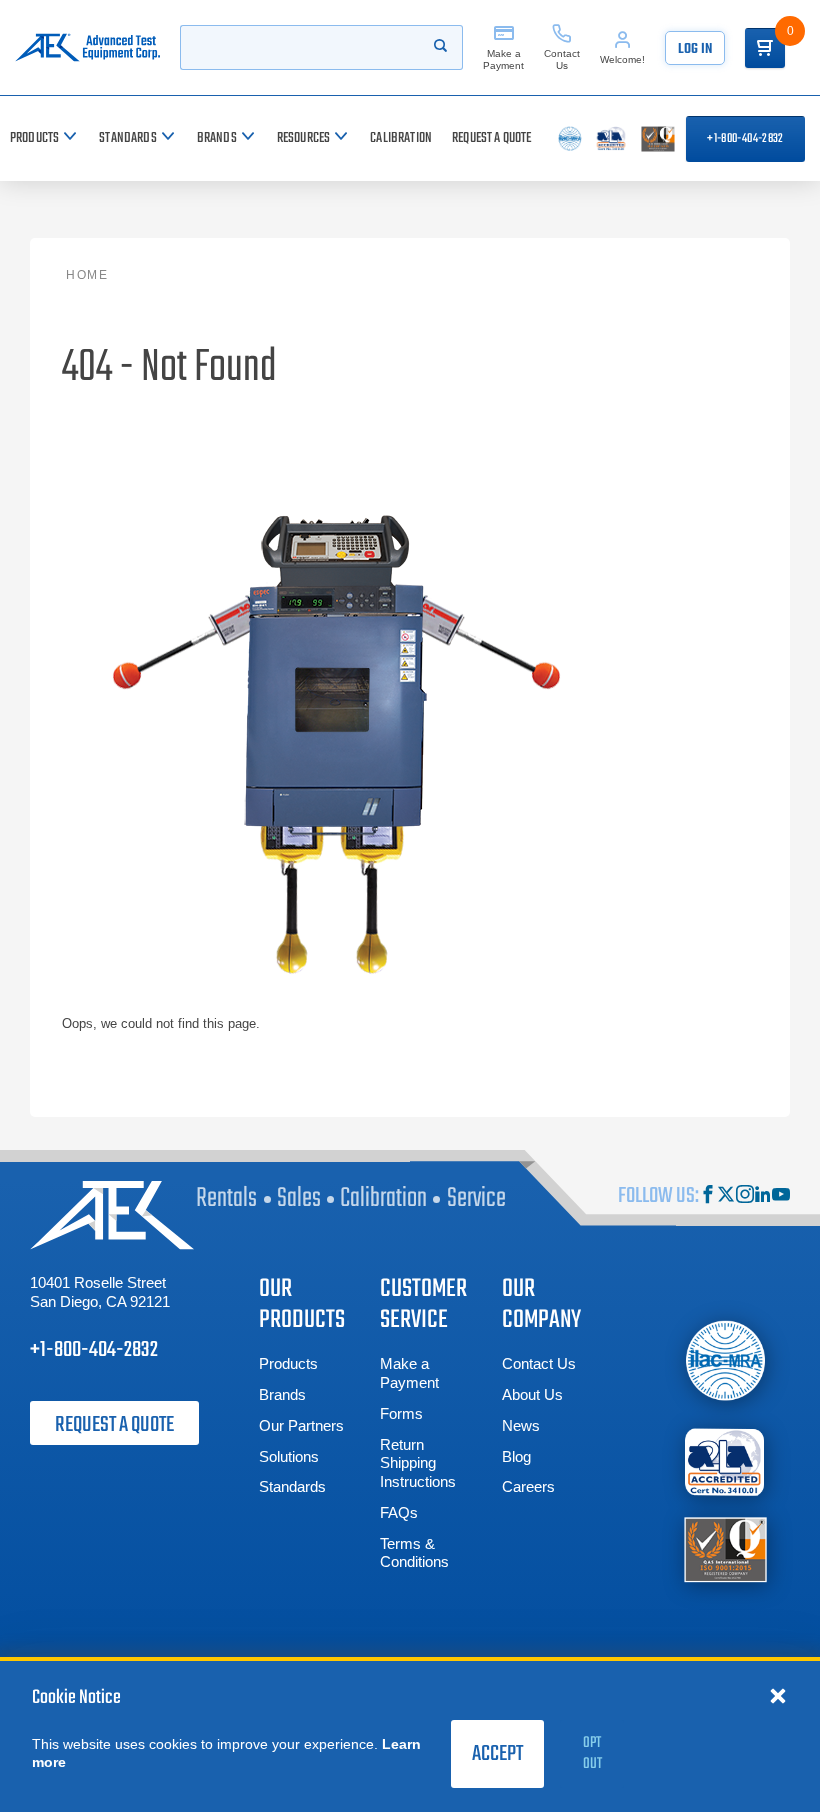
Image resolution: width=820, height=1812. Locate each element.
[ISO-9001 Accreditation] (725, 1547)
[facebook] (708, 1196)
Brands (282, 1394)
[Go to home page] (87, 47)
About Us (532, 1394)
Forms (401, 1413)
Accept (497, 1754)
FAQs (399, 1512)
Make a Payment (409, 1373)
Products (288, 1363)
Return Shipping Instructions (418, 1463)
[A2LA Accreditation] (725, 1461)
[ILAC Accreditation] (725, 1360)
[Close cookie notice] (778, 1695)
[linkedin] (763, 1196)
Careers (528, 1486)
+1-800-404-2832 (745, 139)
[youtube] (781, 1196)
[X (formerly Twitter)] (726, 1196)
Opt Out (592, 1753)
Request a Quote (114, 1425)
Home (87, 275)
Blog (516, 1456)
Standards (292, 1486)
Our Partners (301, 1425)
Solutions (289, 1456)
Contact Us (539, 1363)
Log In (695, 49)
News (521, 1425)
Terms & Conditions (414, 1553)
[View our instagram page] (745, 1196)
